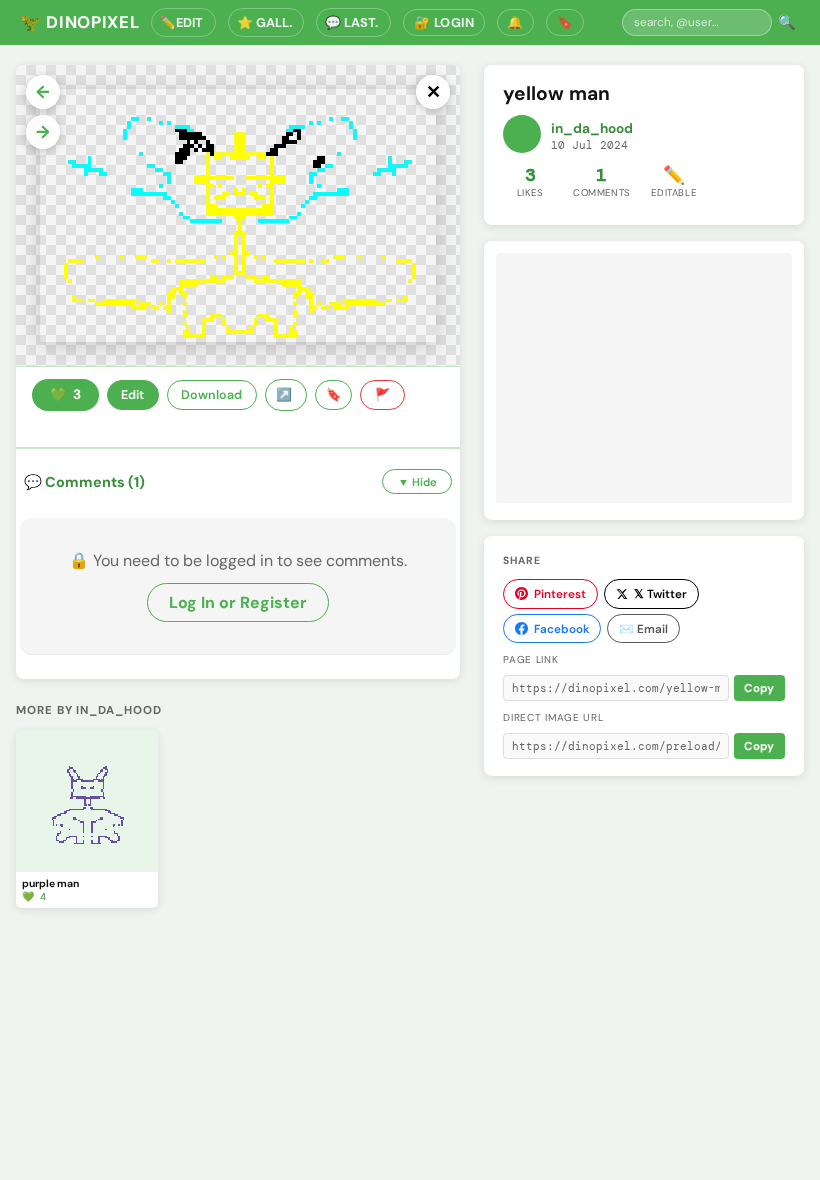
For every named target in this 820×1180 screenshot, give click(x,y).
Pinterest (560, 594)
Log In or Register (238, 602)
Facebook (561, 629)
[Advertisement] (644, 378)
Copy (759, 688)
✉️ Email (643, 629)
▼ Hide (417, 482)
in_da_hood (592, 128)
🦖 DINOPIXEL (79, 22)
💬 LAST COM (353, 22)
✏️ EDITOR (183, 22)
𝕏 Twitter (660, 594)
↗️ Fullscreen (286, 395)
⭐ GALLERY (266, 22)
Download (211, 395)
